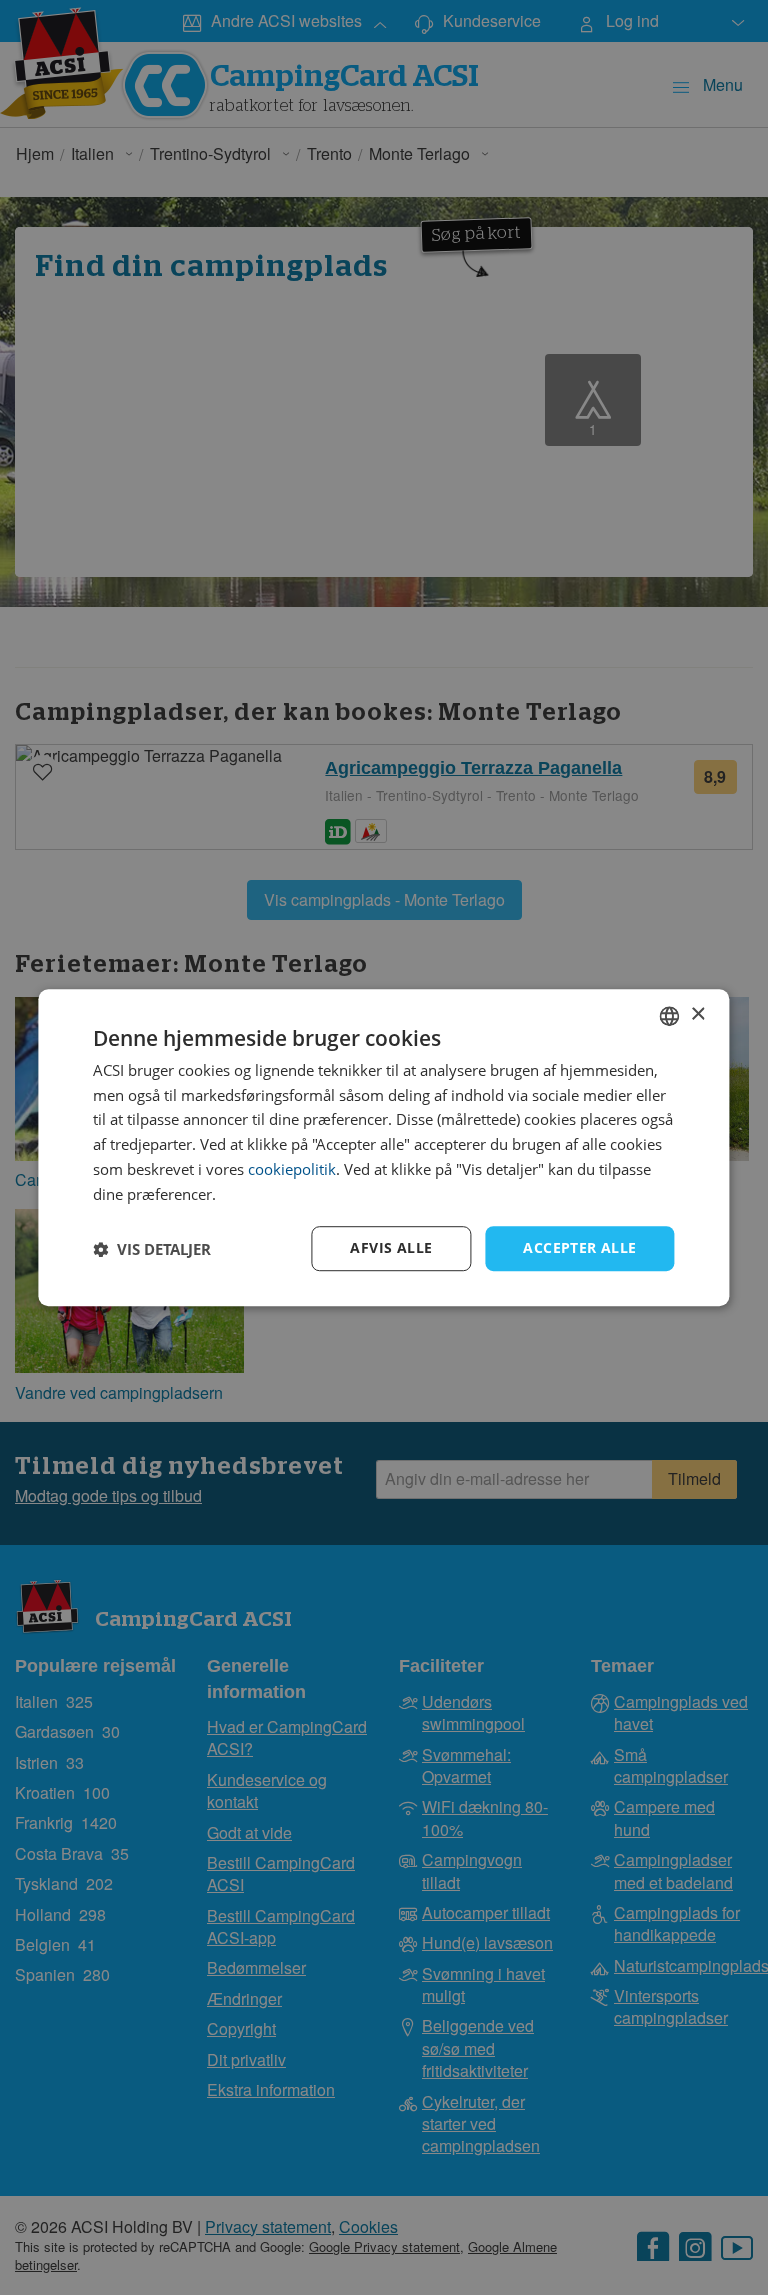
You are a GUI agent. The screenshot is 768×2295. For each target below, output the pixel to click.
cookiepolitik (292, 1169)
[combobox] (670, 1016)
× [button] (697, 1014)
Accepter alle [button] (579, 1248)
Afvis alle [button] (391, 1248)
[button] (152, 1249)
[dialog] (383, 1148)
